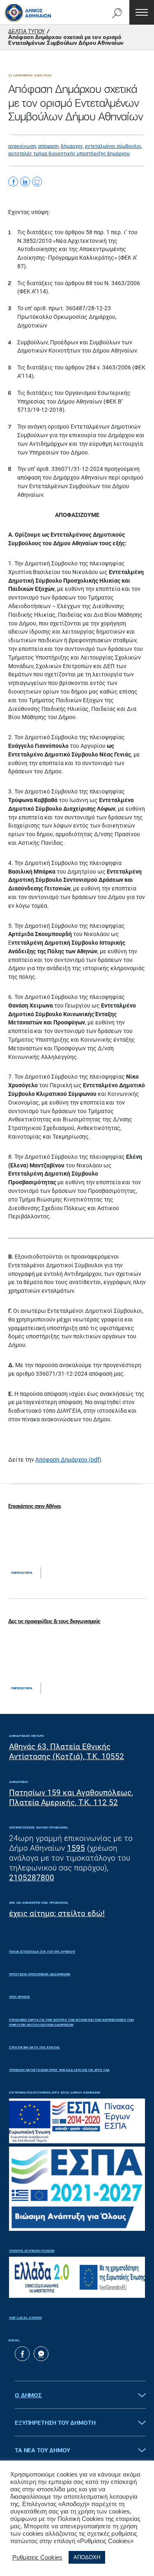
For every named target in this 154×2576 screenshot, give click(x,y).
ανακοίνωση (22, 146)
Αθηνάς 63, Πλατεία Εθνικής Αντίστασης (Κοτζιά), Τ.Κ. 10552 (67, 1752)
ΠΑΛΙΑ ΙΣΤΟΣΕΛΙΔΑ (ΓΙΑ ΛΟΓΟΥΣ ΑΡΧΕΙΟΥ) (42, 1952)
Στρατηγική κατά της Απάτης (34, 2048)
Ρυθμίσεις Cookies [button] (37, 2558)
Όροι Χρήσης (20, 1997)
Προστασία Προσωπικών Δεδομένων (40, 1974)
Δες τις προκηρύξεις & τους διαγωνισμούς (54, 1622)
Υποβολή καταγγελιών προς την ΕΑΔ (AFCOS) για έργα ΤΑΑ (59, 2070)
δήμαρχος (72, 146)
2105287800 (32, 1878)
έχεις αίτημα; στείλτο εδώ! (57, 1913)
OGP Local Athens (25, 2318)
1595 (76, 1848)
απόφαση (48, 146)
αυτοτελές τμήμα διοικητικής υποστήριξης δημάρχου (69, 154)
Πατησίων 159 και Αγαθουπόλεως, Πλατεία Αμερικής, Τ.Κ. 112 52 (71, 1798)
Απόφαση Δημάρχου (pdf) (68, 1460)
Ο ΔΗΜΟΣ (28, 2396)
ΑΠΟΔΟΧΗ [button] (87, 2557)
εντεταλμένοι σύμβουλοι (113, 146)
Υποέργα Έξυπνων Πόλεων (32, 2251)
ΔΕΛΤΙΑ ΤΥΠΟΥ (26, 32)
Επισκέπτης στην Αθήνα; (35, 1507)
